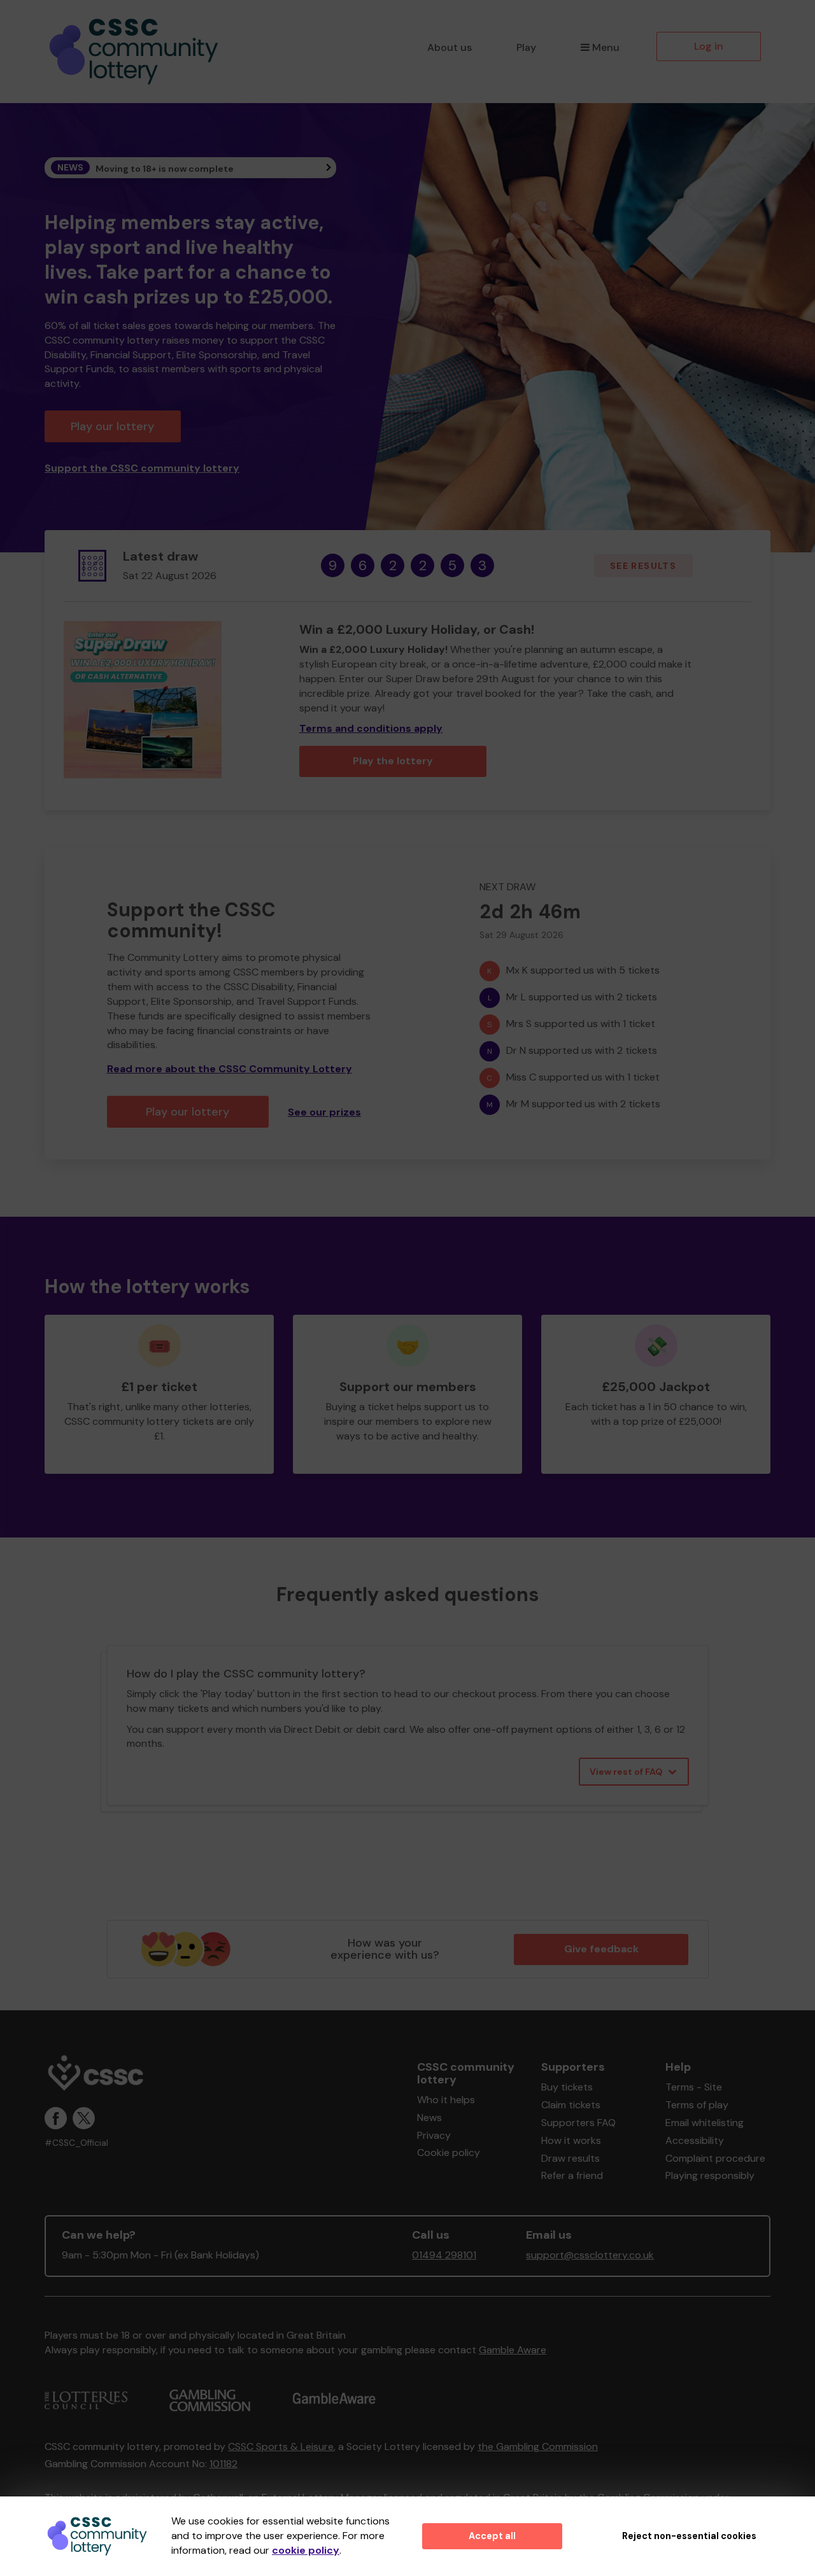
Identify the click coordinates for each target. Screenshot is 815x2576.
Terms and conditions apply (371, 728)
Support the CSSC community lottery (142, 468)
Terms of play (697, 2105)
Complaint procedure (715, 2158)
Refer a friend (572, 2175)
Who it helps (446, 2100)
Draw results (570, 2158)
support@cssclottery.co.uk (590, 2255)
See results (643, 566)
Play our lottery (112, 426)
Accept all (492, 2536)
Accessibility (695, 2140)
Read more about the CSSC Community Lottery (230, 1069)
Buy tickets (567, 2087)
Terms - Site (694, 2087)
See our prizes (324, 1112)
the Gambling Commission (538, 2446)
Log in (709, 46)
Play (526, 47)
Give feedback (601, 1949)
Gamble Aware (513, 2350)
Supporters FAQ (578, 2123)
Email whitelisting (705, 2123)
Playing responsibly (710, 2175)
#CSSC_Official (76, 2143)
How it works (571, 2140)
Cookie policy (449, 2152)
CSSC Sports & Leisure (281, 2446)
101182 (223, 2464)
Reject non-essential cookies (689, 2536)
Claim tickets (571, 2105)
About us (450, 47)
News (429, 2117)
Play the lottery (393, 761)
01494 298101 (444, 2255)
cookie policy (306, 2550)
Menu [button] (606, 47)
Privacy (434, 2135)
